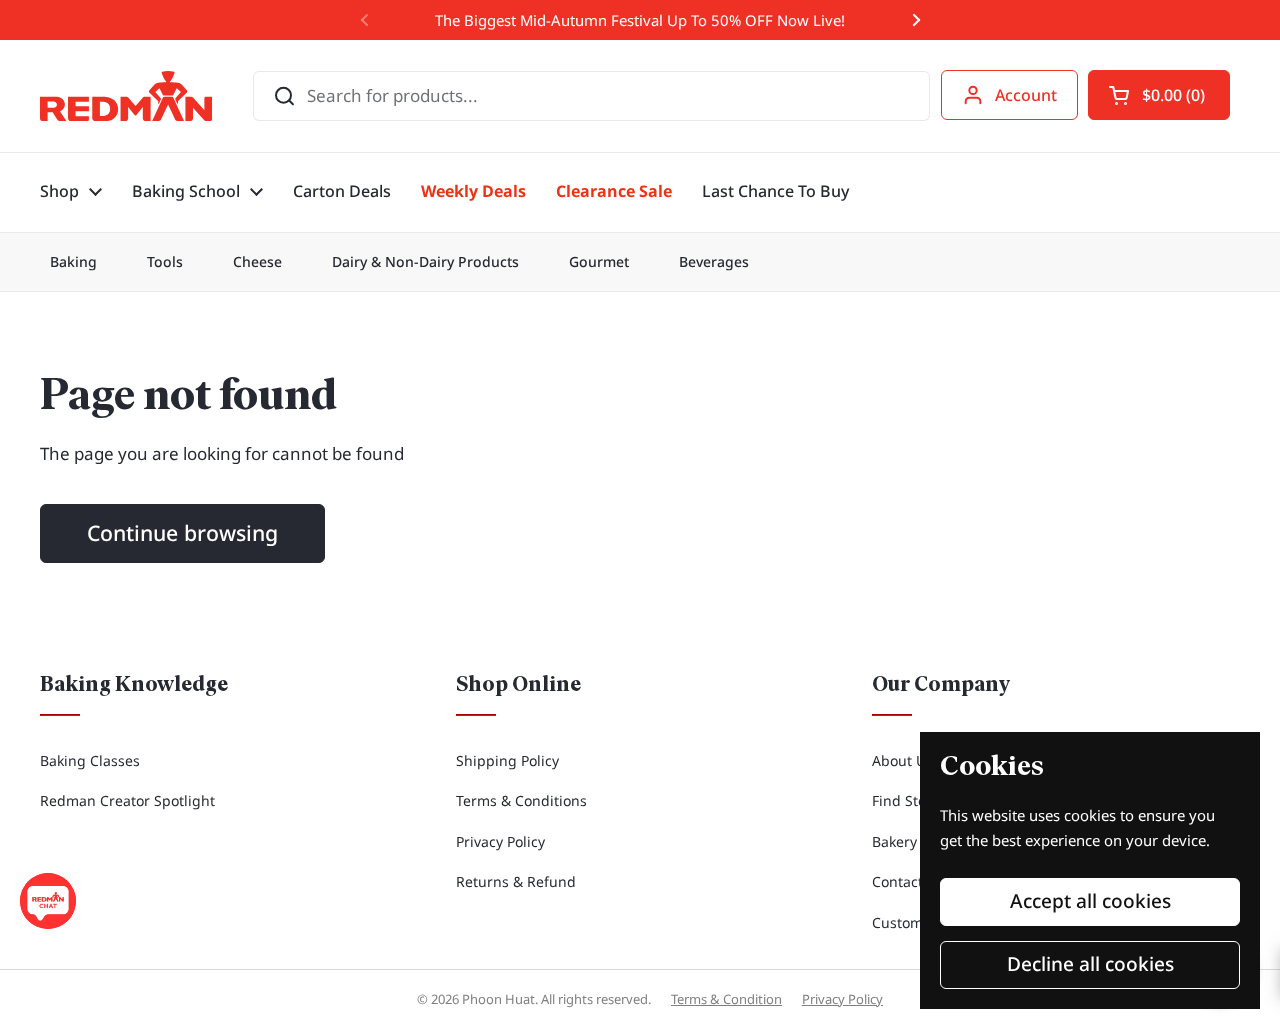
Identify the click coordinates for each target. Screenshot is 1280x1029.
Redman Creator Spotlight (127, 800)
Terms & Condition (726, 999)
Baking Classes (90, 760)
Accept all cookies (1090, 901)
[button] (1159, 95)
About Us (902, 760)
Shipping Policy (507, 760)
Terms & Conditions (521, 800)
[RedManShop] (126, 96)
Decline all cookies (1090, 964)
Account (1026, 95)
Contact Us (908, 881)
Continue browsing (182, 532)
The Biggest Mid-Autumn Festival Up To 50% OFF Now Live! (640, 20)
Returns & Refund (516, 881)
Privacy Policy (500, 841)
